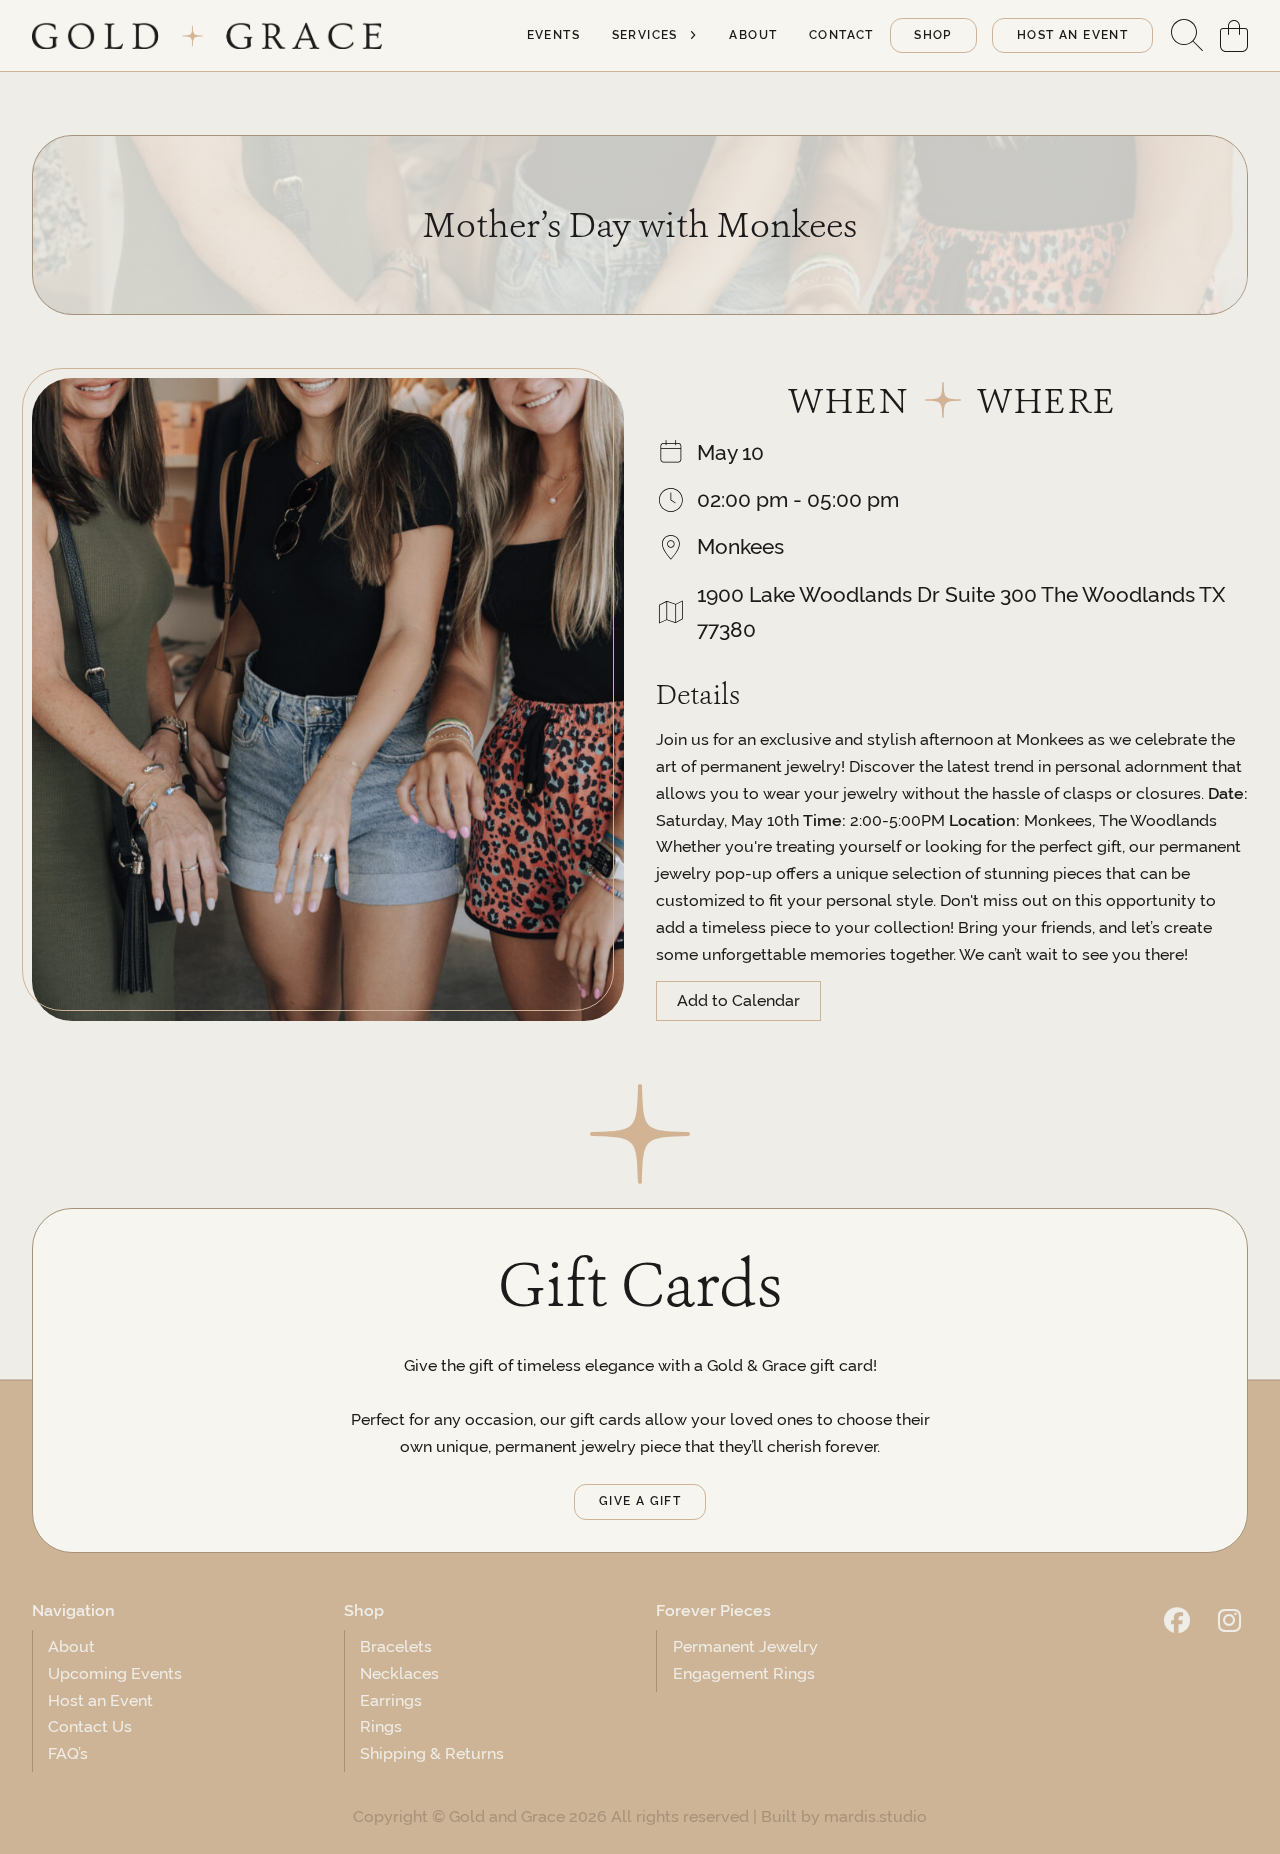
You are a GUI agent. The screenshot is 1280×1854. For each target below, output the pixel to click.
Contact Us (90, 1726)
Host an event (1072, 35)
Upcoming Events (115, 1673)
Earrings (391, 1700)
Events (553, 35)
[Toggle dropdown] (693, 35)
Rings (381, 1726)
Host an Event (100, 1700)
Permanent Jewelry (745, 1646)
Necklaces (399, 1673)
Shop (933, 35)
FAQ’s (68, 1753)
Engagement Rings (744, 1673)
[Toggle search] (1187, 36)
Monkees (740, 546)
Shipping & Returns (432, 1753)
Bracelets (396, 1646)
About (753, 35)
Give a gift (640, 1501)
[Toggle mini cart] (1234, 36)
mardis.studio (875, 1816)
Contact (841, 35)
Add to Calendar (738, 1000)
